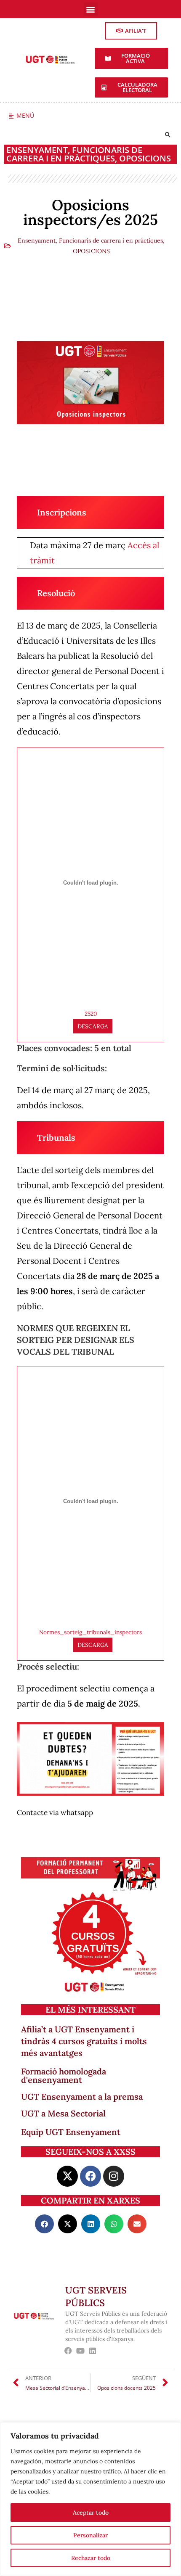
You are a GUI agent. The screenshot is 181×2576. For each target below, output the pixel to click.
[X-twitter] (67, 2176)
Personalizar (90, 2535)
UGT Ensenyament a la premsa (82, 2096)
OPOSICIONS (145, 158)
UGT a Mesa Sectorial (63, 2113)
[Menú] (11, 116)
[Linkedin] (93, 2350)
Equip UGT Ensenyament (71, 2132)
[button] (91, 9)
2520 (91, 1014)
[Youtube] (81, 2350)
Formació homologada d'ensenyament (64, 2075)
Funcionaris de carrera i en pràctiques (74, 154)
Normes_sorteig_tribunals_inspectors (90, 1632)
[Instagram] (114, 2176)
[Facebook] (90, 2176)
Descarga (93, 1026)
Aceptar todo (91, 2513)
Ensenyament (37, 150)
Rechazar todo (91, 2558)
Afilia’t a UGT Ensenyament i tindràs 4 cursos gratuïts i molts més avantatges (84, 2041)
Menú (25, 115)
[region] (90, 2499)
